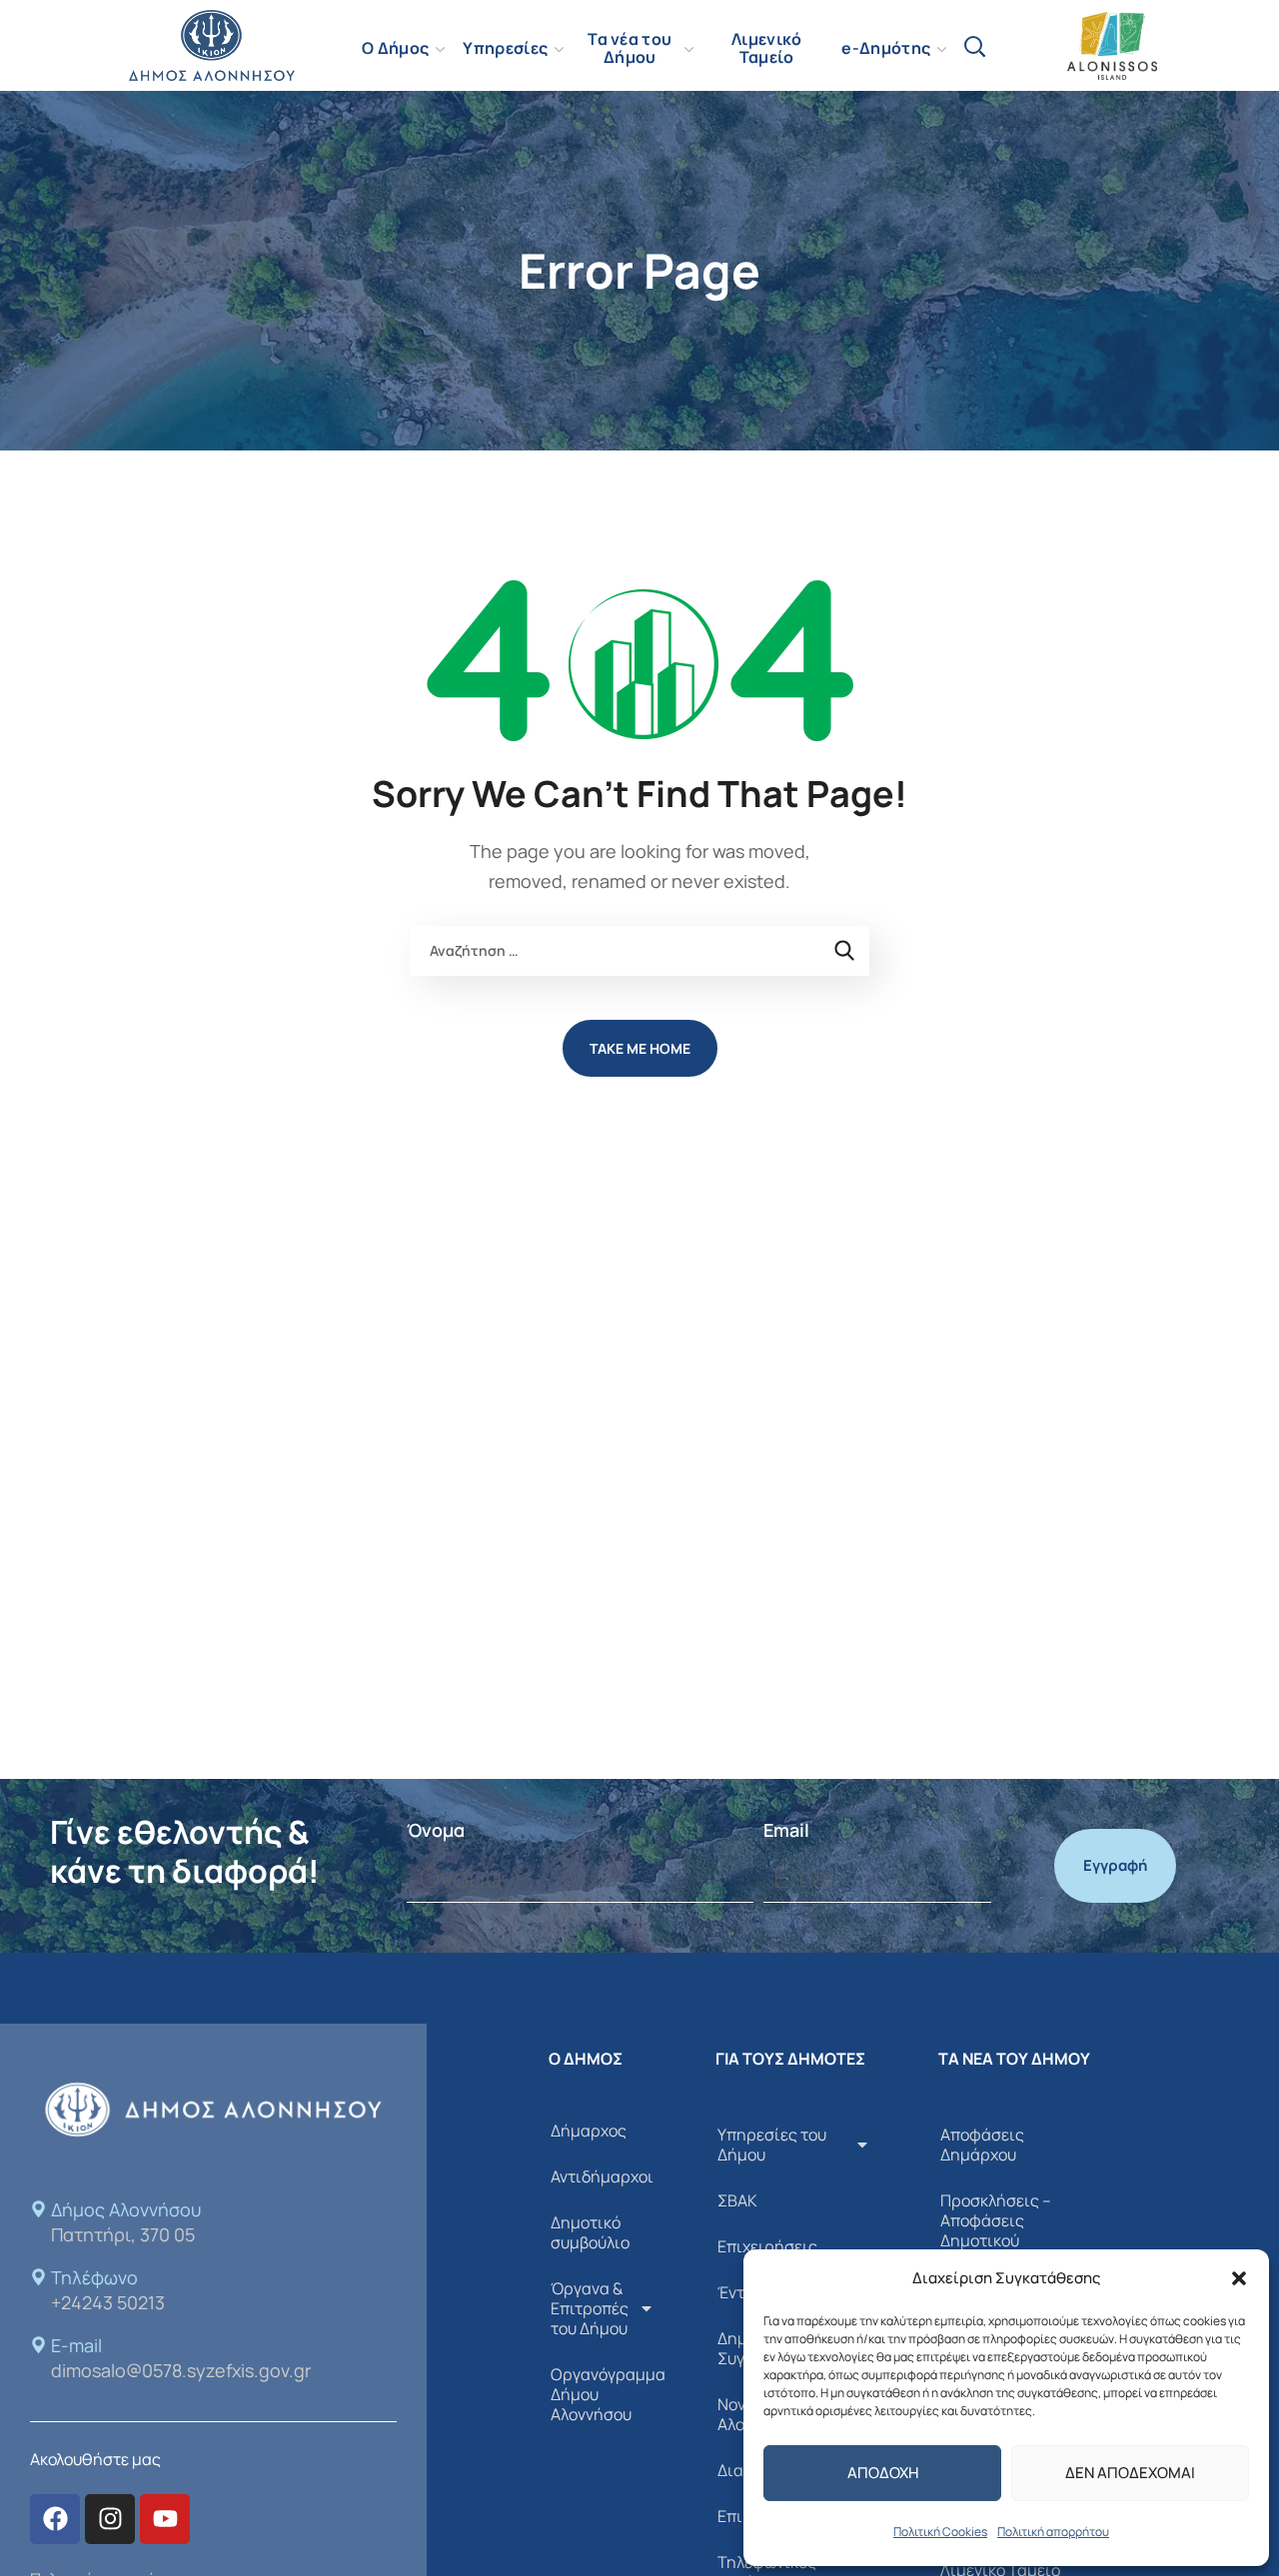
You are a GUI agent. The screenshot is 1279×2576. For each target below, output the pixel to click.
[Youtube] (165, 2519)
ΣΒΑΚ (737, 2200)
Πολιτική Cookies (940, 2532)
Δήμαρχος (589, 2131)
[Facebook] (55, 2519)
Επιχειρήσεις (767, 2246)
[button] (1239, 2278)
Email (786, 1830)
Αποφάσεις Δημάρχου (982, 2145)
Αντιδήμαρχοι (602, 2176)
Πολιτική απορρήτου (1053, 2532)
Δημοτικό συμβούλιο (590, 2232)
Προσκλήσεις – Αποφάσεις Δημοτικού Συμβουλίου (996, 2230)
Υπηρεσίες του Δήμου (772, 2145)
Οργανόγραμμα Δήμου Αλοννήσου (608, 2394)
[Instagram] (110, 2519)
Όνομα (436, 1830)
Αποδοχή (883, 2473)
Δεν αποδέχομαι (1130, 2473)
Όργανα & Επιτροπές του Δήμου (590, 2308)
